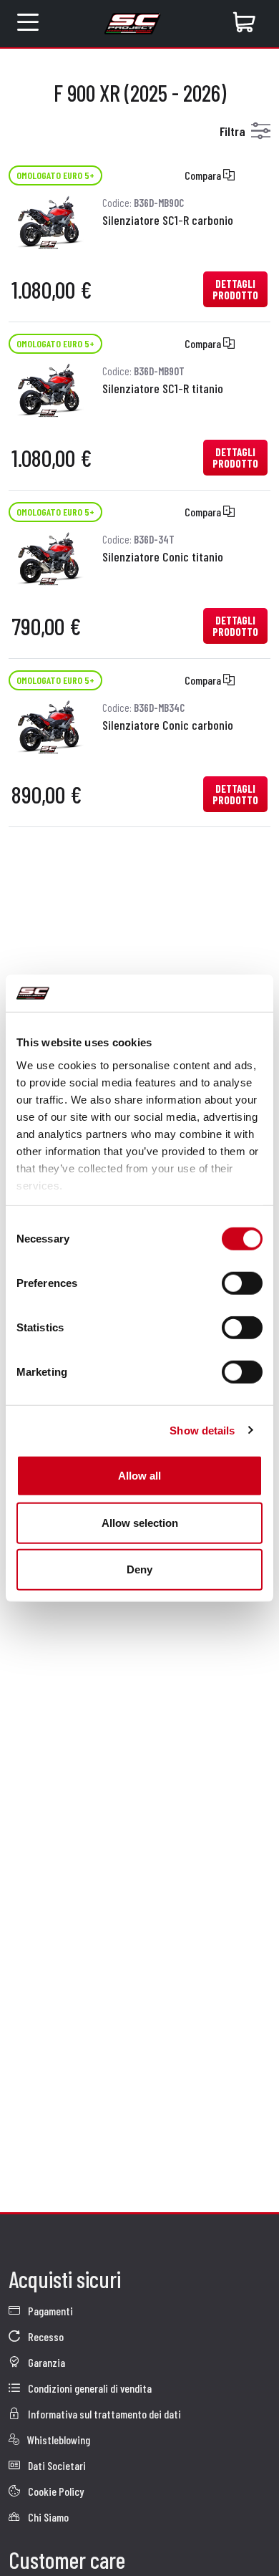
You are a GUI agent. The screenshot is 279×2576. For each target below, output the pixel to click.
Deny (139, 1569)
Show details (202, 1430)
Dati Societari (56, 2465)
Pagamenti (49, 2311)
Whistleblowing (58, 2440)
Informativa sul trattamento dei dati (103, 2414)
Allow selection (140, 1522)
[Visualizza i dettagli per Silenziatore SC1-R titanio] (48, 389)
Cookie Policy (55, 2491)
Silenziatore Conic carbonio (168, 725)
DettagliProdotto (235, 289)
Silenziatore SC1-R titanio (163, 388)
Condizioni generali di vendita (89, 2388)
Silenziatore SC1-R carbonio (168, 220)
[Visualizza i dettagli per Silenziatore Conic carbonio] (48, 725)
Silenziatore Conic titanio (163, 556)
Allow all (139, 1476)
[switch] (242, 1283)
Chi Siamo (47, 2517)
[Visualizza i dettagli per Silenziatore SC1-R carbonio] (48, 220)
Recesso (45, 2336)
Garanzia (45, 2362)
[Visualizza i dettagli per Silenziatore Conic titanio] (48, 557)
